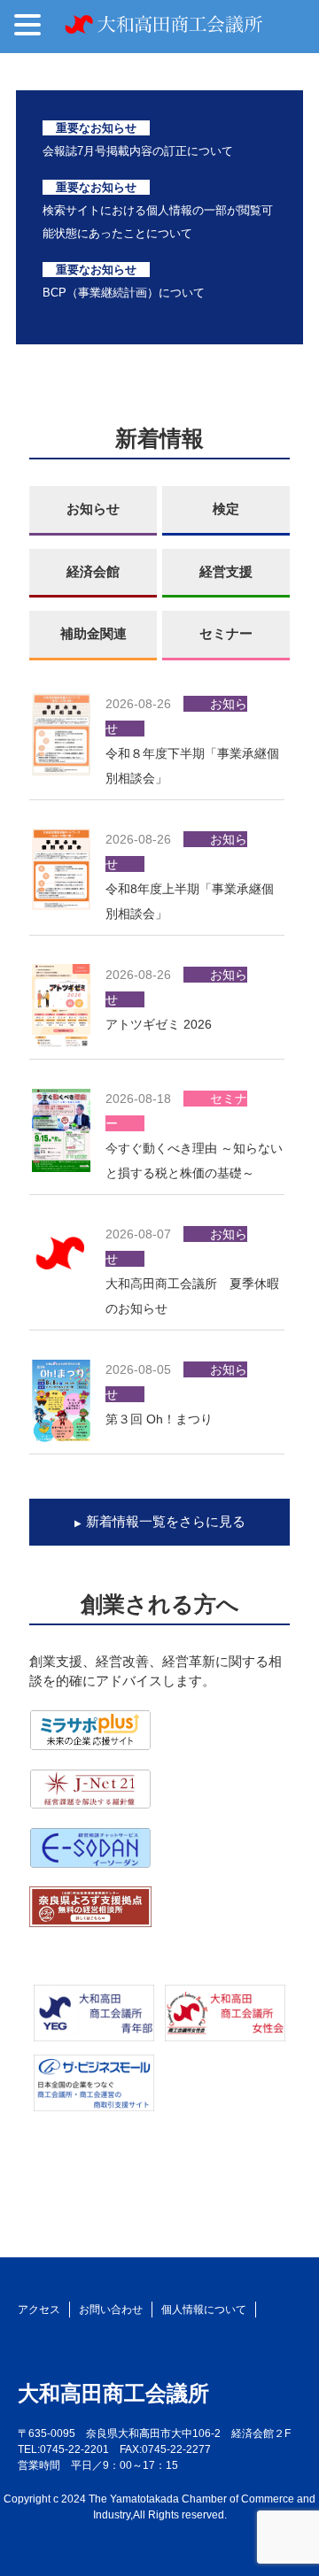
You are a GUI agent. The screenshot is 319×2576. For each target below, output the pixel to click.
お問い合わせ (111, 2310)
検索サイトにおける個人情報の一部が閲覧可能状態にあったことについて (158, 210)
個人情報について (204, 2310)
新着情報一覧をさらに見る (166, 1521)
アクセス (39, 2310)
